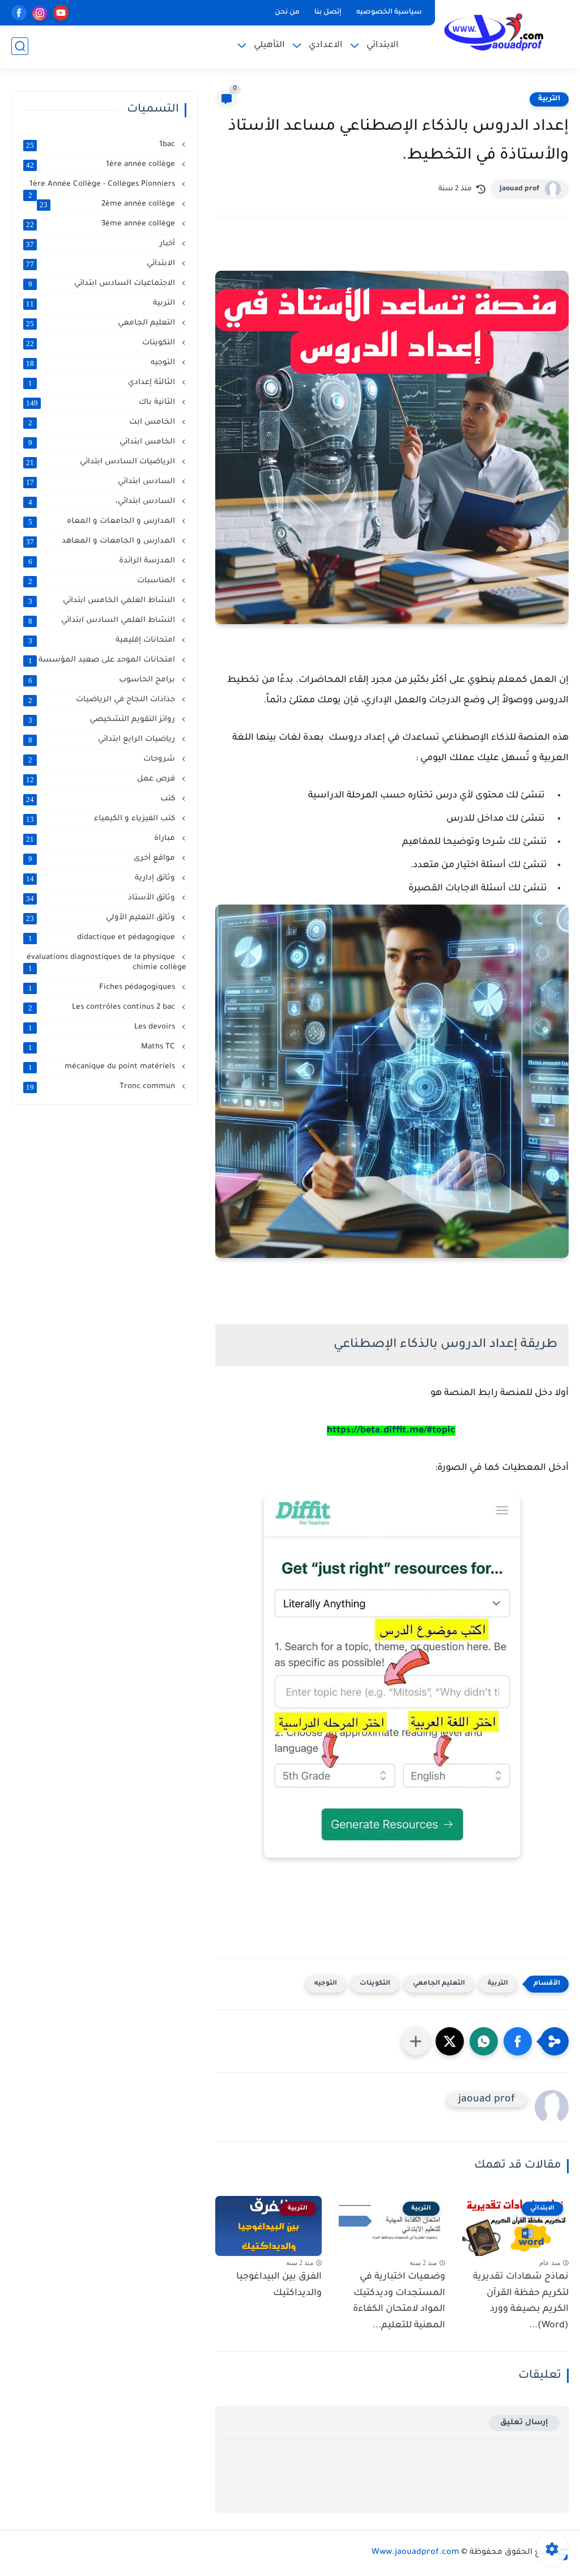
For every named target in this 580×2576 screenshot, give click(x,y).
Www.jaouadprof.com (415, 2553)
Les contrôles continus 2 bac (103, 1008)
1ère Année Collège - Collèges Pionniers (103, 185)
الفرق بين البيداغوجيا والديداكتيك (279, 2285)
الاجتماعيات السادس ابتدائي (103, 284)
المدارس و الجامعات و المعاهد (102, 541)
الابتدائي (383, 46)
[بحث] (20, 46)
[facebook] (19, 13)
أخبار (102, 244)
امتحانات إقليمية (103, 641)
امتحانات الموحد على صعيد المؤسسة (103, 660)
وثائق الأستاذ (102, 898)
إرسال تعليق (524, 2423)
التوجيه (326, 1984)
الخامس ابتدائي (103, 442)
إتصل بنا (328, 12)
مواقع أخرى (103, 859)
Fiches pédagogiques (103, 988)
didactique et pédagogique (103, 938)
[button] (518, 2041)
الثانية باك (102, 403)
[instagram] (40, 13)
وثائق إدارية (102, 878)
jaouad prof (519, 189)
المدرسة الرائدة (103, 561)
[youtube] (61, 13)
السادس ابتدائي (102, 482)
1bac (102, 145)
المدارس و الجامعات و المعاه (103, 522)
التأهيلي (269, 46)
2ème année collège (108, 204)
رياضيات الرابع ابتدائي (103, 740)
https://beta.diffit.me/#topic (391, 1431)
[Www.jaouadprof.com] (492, 33)
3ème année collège (102, 224)
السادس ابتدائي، (103, 502)
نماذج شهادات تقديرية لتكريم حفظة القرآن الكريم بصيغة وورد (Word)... (521, 2301)
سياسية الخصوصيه (389, 12)
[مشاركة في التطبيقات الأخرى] (416, 2041)
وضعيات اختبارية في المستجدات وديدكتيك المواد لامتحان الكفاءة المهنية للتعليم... (399, 2301)
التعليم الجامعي (439, 1984)
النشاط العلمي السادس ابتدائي (103, 621)
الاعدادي (326, 46)
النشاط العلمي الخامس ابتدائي (103, 601)
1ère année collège (102, 165)
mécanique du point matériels (103, 1067)
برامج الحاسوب (103, 680)
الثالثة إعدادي (103, 383)
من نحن (287, 12)
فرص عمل (102, 779)
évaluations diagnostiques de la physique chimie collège (106, 963)
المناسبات (103, 581)
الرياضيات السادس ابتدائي (102, 462)
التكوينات (375, 1984)
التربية (549, 99)
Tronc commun (102, 1087)
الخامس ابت (103, 423)
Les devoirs (103, 1027)
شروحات (103, 760)
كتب (102, 799)
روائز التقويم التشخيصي (103, 720)
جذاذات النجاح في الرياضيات (103, 700)
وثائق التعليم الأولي (102, 918)
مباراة (102, 839)
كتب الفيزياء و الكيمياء (102, 819)
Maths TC (103, 1047)
